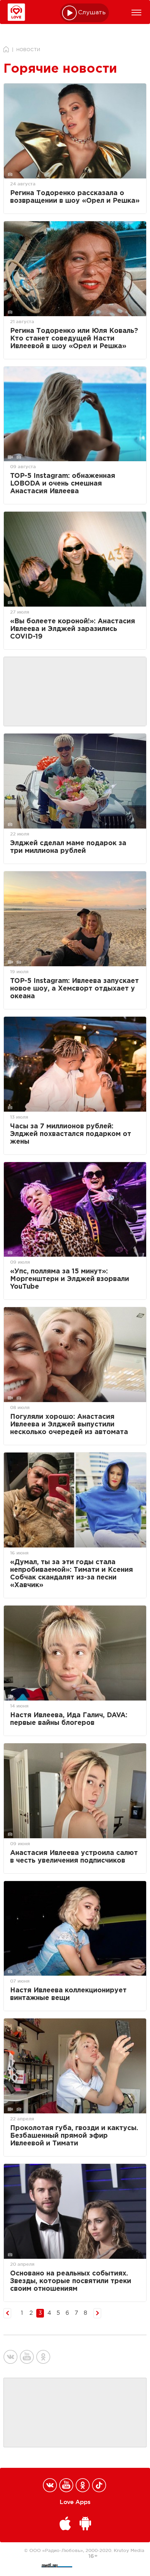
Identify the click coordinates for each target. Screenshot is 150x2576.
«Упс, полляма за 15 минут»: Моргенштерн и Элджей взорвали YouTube (70, 1279)
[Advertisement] (75, 692)
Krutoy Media (129, 2550)
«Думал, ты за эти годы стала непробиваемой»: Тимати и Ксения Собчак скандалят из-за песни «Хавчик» (72, 1574)
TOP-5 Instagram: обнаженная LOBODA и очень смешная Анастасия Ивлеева (63, 484)
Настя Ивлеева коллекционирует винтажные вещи (68, 1994)
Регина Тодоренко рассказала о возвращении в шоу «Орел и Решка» (75, 197)
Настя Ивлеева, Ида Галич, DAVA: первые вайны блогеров (69, 1719)
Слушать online (92, 13)
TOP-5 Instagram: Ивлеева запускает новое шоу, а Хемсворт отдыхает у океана (74, 989)
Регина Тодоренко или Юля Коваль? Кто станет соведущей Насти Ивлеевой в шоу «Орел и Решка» (74, 339)
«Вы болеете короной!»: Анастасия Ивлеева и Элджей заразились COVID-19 (73, 629)
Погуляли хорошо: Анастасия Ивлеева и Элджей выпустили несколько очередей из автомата (69, 1425)
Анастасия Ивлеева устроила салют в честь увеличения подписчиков (74, 1857)
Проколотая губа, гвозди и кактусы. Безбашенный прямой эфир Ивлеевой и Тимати (74, 2136)
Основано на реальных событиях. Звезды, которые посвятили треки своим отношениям (71, 2281)
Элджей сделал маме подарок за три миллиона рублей (68, 847)
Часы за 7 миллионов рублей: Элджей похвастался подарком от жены (71, 1134)
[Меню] (136, 13)
